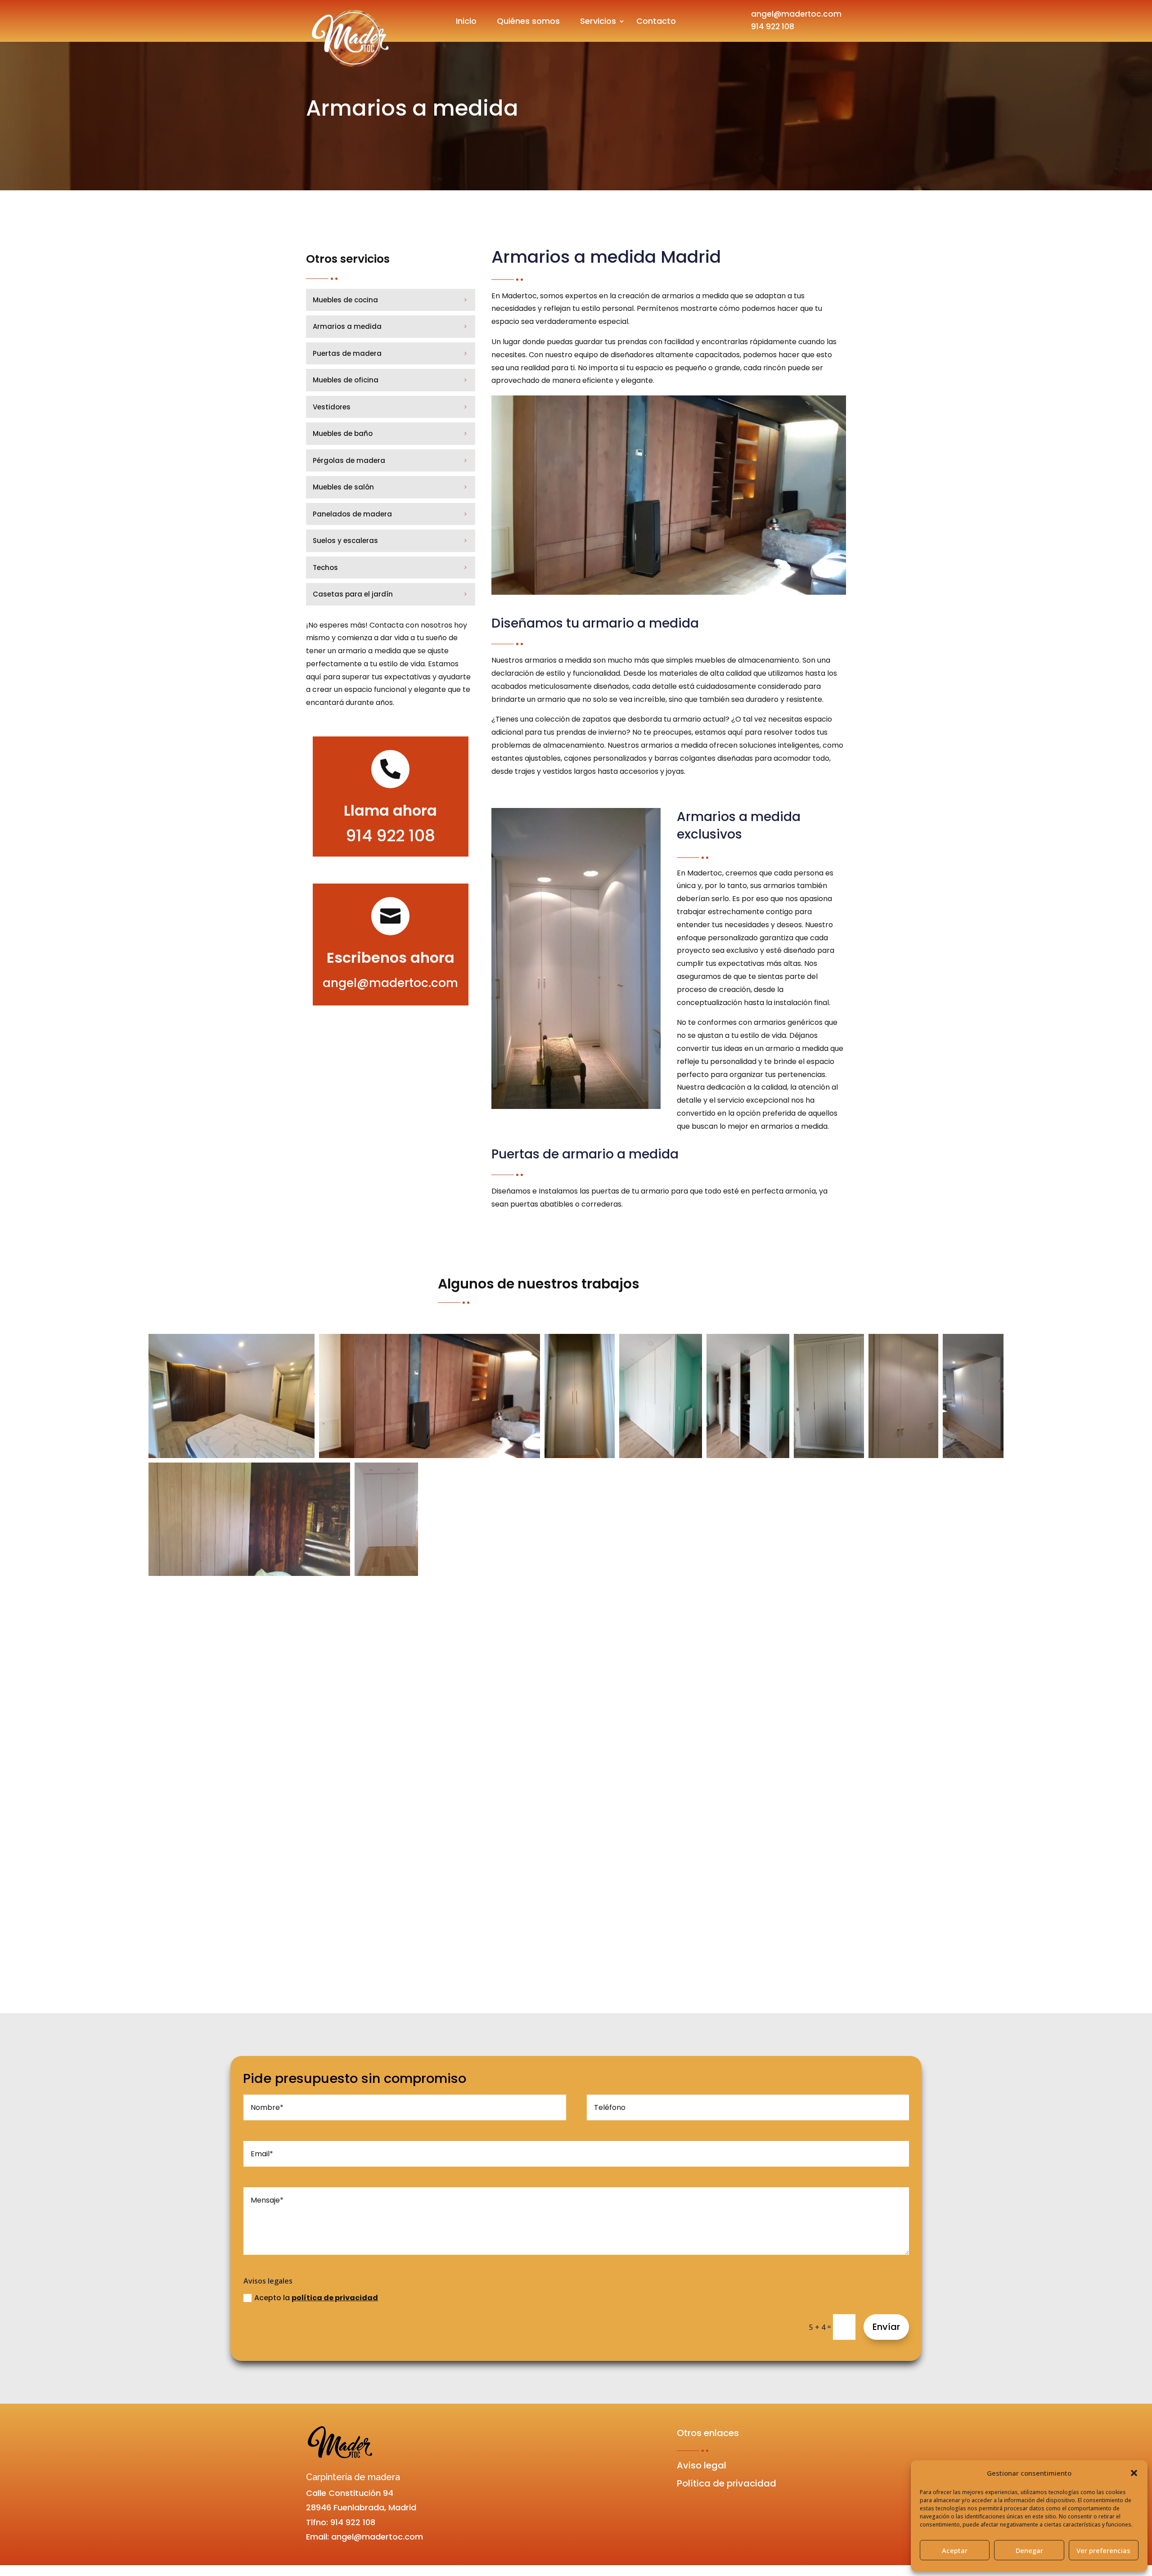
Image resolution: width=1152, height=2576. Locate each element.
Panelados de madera (352, 514)
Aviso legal (702, 2465)
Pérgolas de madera (349, 460)
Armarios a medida (347, 326)
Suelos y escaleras (345, 541)
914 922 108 (773, 27)
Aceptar (955, 2550)
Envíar (886, 2327)
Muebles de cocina (345, 300)
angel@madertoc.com (796, 14)
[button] (1134, 2473)
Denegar (1029, 2550)
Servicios (598, 21)
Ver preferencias (1103, 2550)
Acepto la (316, 2298)
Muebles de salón (343, 487)
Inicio (466, 21)
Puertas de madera (347, 353)
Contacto (656, 21)
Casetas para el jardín (353, 594)
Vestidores (332, 407)
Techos (325, 568)
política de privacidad (335, 2298)
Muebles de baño (343, 433)
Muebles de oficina (346, 380)
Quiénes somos (528, 21)
